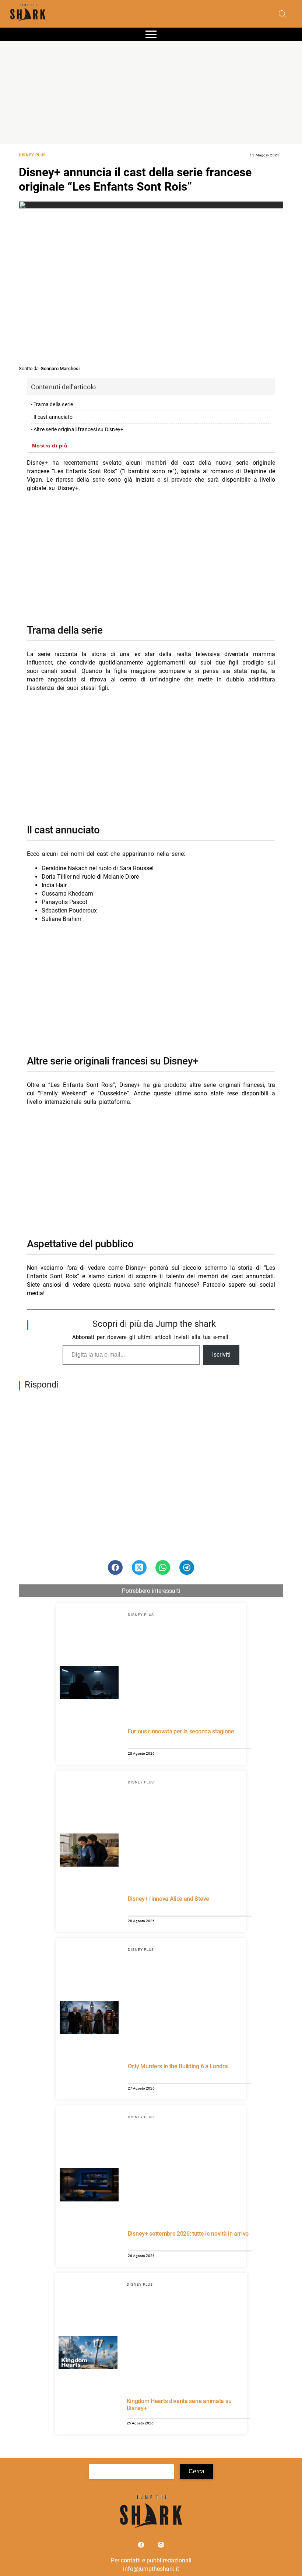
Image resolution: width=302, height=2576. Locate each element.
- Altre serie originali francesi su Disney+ (77, 430)
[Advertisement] (151, 93)
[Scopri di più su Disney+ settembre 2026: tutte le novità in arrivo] (89, 2186)
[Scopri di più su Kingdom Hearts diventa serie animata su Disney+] (88, 2353)
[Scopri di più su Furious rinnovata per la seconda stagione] (89, 1684)
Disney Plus (32, 155)
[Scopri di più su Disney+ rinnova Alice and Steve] (89, 1851)
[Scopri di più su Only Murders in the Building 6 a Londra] (89, 2019)
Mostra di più (50, 446)
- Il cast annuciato (52, 417)
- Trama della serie (52, 405)
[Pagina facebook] (142, 2546)
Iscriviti (221, 1355)
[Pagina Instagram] (161, 2546)
